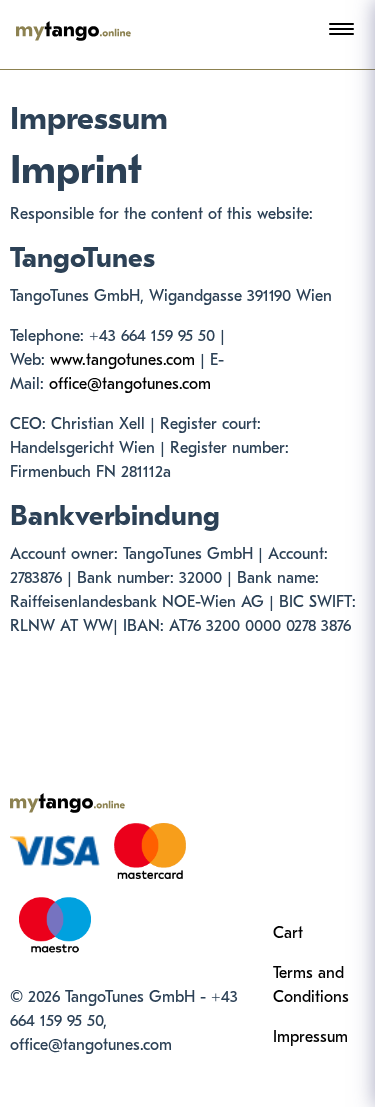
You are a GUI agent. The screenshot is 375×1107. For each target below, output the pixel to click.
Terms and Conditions (311, 985)
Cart (288, 933)
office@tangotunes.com (130, 384)
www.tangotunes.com (122, 360)
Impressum (310, 1037)
